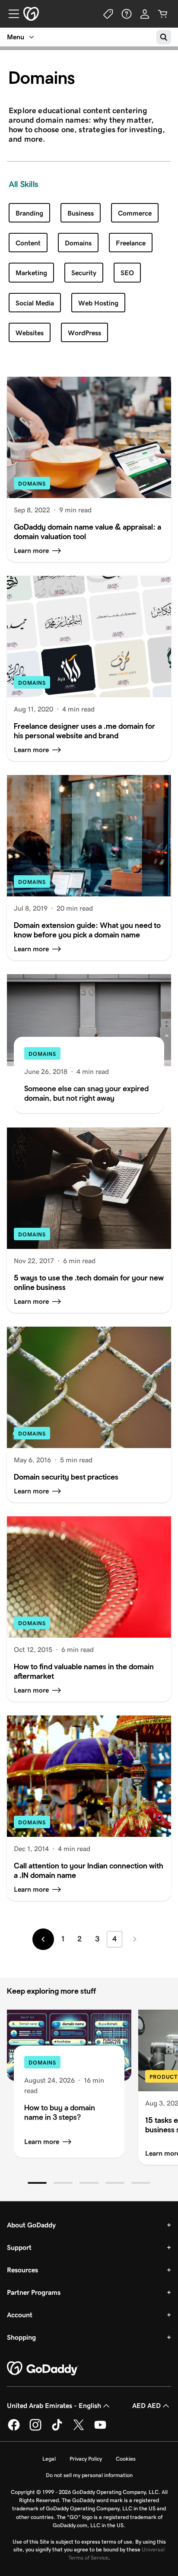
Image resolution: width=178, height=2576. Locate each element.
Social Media (35, 303)
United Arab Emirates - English (54, 2406)
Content (28, 243)
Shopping (21, 2337)
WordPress (84, 333)
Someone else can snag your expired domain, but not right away (86, 1093)
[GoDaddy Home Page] (43, 2369)
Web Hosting (98, 303)
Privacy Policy (86, 2459)
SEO (127, 273)
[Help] (127, 14)
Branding (29, 213)
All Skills (23, 184)
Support (19, 2247)
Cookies (126, 2459)
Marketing (31, 273)
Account (20, 2315)
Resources (22, 2270)
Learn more (42, 2142)
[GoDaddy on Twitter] (79, 2429)
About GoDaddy (31, 2225)
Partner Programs (34, 2292)
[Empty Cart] (163, 14)
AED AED (146, 2406)
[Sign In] (145, 14)
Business (81, 213)
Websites (30, 333)
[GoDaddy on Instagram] (35, 2429)
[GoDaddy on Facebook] (14, 2429)
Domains (78, 243)
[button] (37, 2183)
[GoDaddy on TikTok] (57, 2429)
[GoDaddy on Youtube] (100, 2429)
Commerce (135, 213)
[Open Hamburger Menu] (10, 14)
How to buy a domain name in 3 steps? (60, 2112)
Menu (16, 37)
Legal (49, 2459)
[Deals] (108, 14)
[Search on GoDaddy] (164, 37)
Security (84, 273)
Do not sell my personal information (89, 2475)
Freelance (131, 243)
